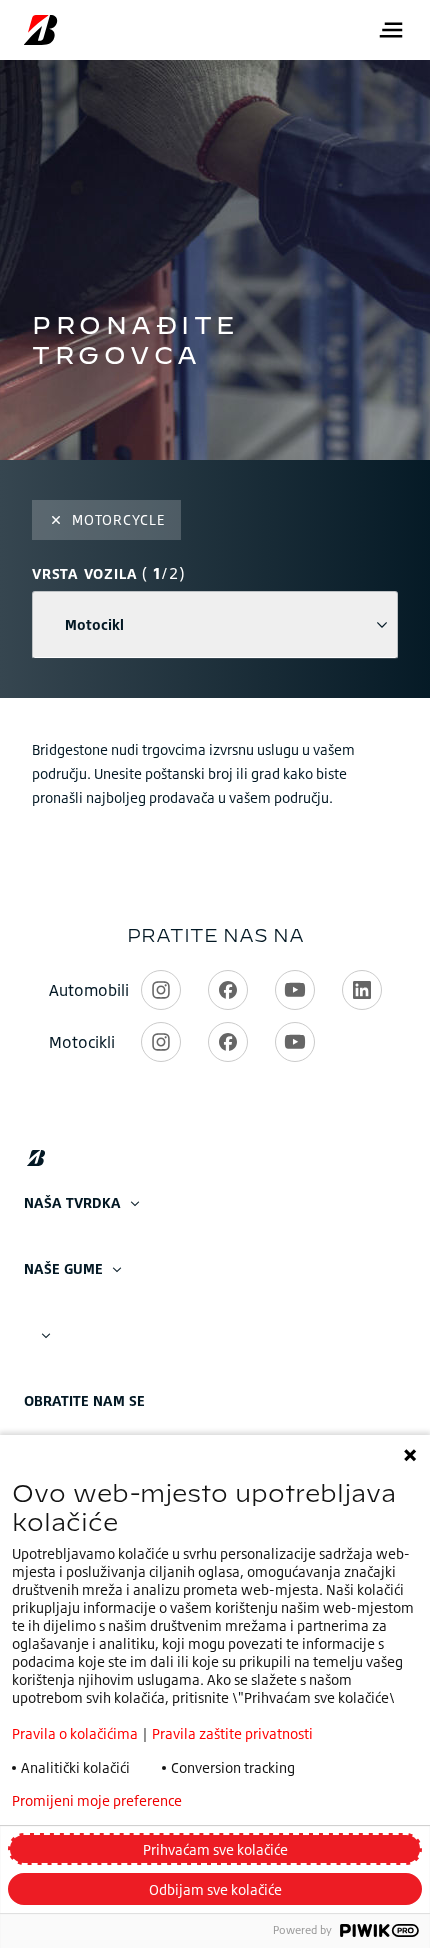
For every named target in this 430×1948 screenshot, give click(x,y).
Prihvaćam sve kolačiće (215, 1849)
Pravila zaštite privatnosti (232, 1733)
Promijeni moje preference (97, 1801)
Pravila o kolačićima (75, 1733)
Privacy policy (280, 1801)
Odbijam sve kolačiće (215, 1889)
